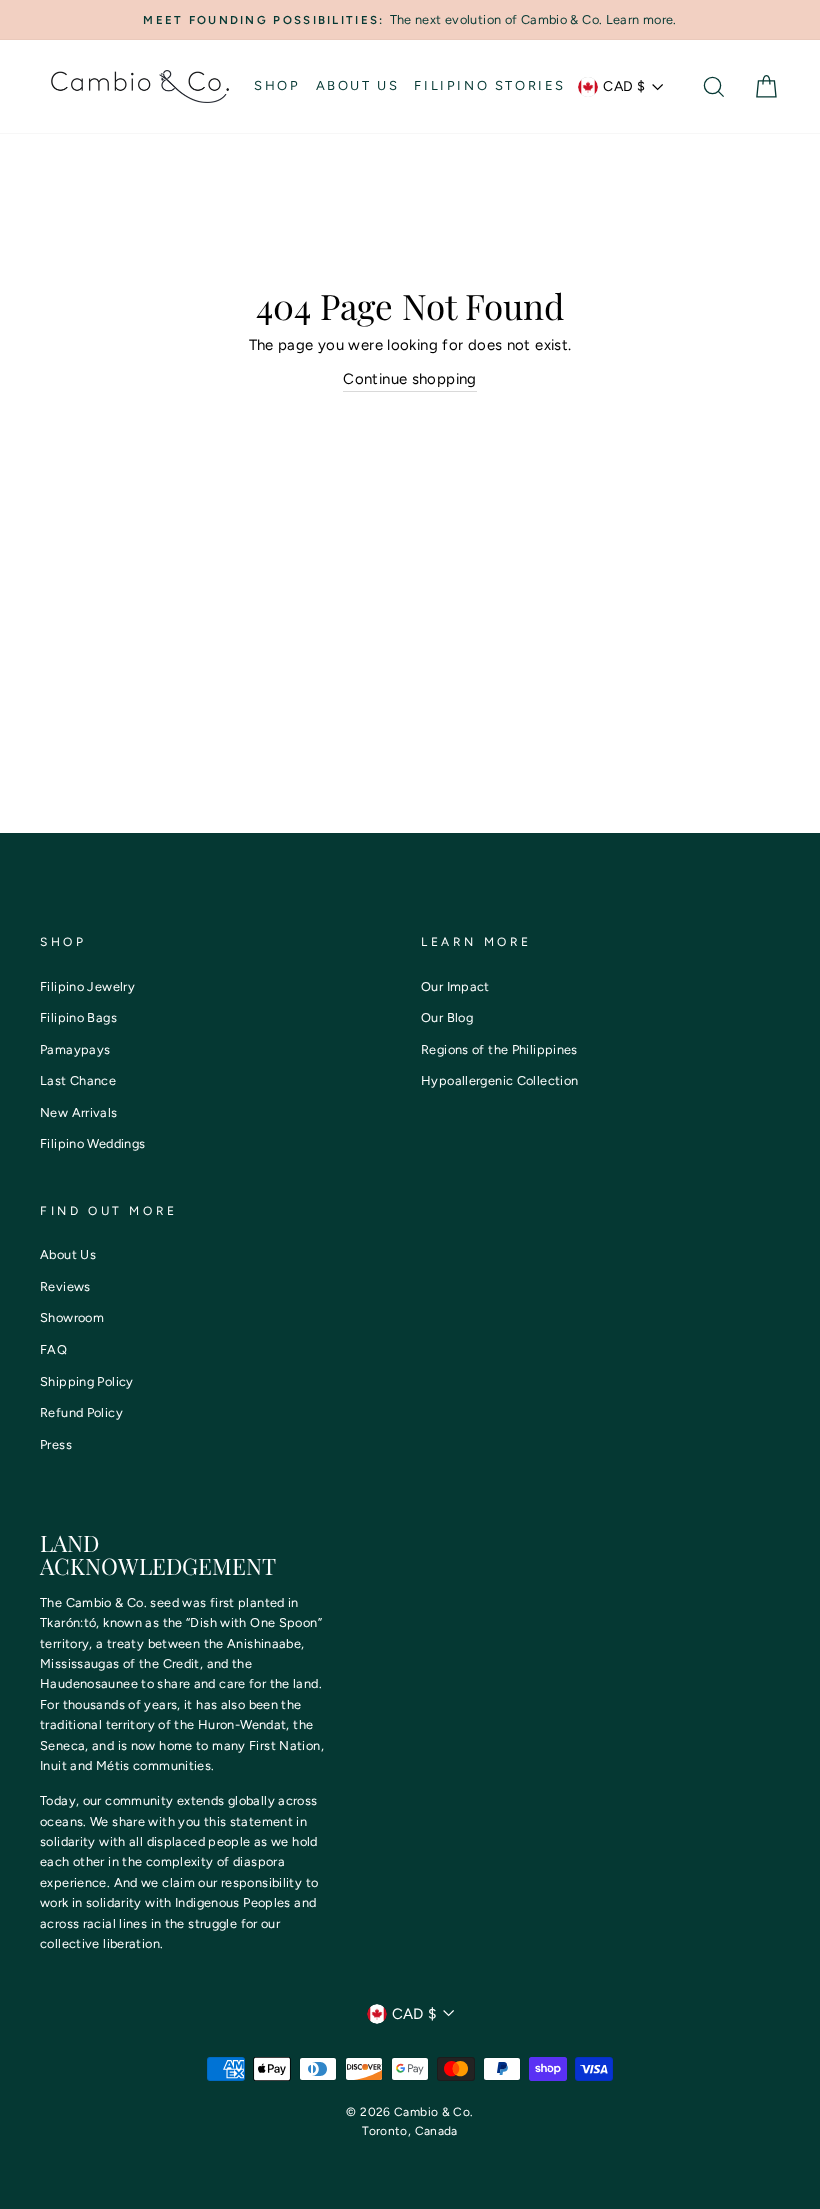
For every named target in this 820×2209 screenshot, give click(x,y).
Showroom (72, 1317)
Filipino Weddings (92, 1143)
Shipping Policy (87, 1381)
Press (56, 1444)
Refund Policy (81, 1412)
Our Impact (455, 986)
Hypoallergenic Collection (499, 1080)
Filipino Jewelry (87, 986)
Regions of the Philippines (499, 1049)
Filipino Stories (490, 85)
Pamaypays (75, 1049)
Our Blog (447, 1017)
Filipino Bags (78, 1017)
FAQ (53, 1349)
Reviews (65, 1286)
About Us (358, 85)
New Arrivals (79, 1112)
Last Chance (78, 1080)
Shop (277, 85)
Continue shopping (409, 379)
